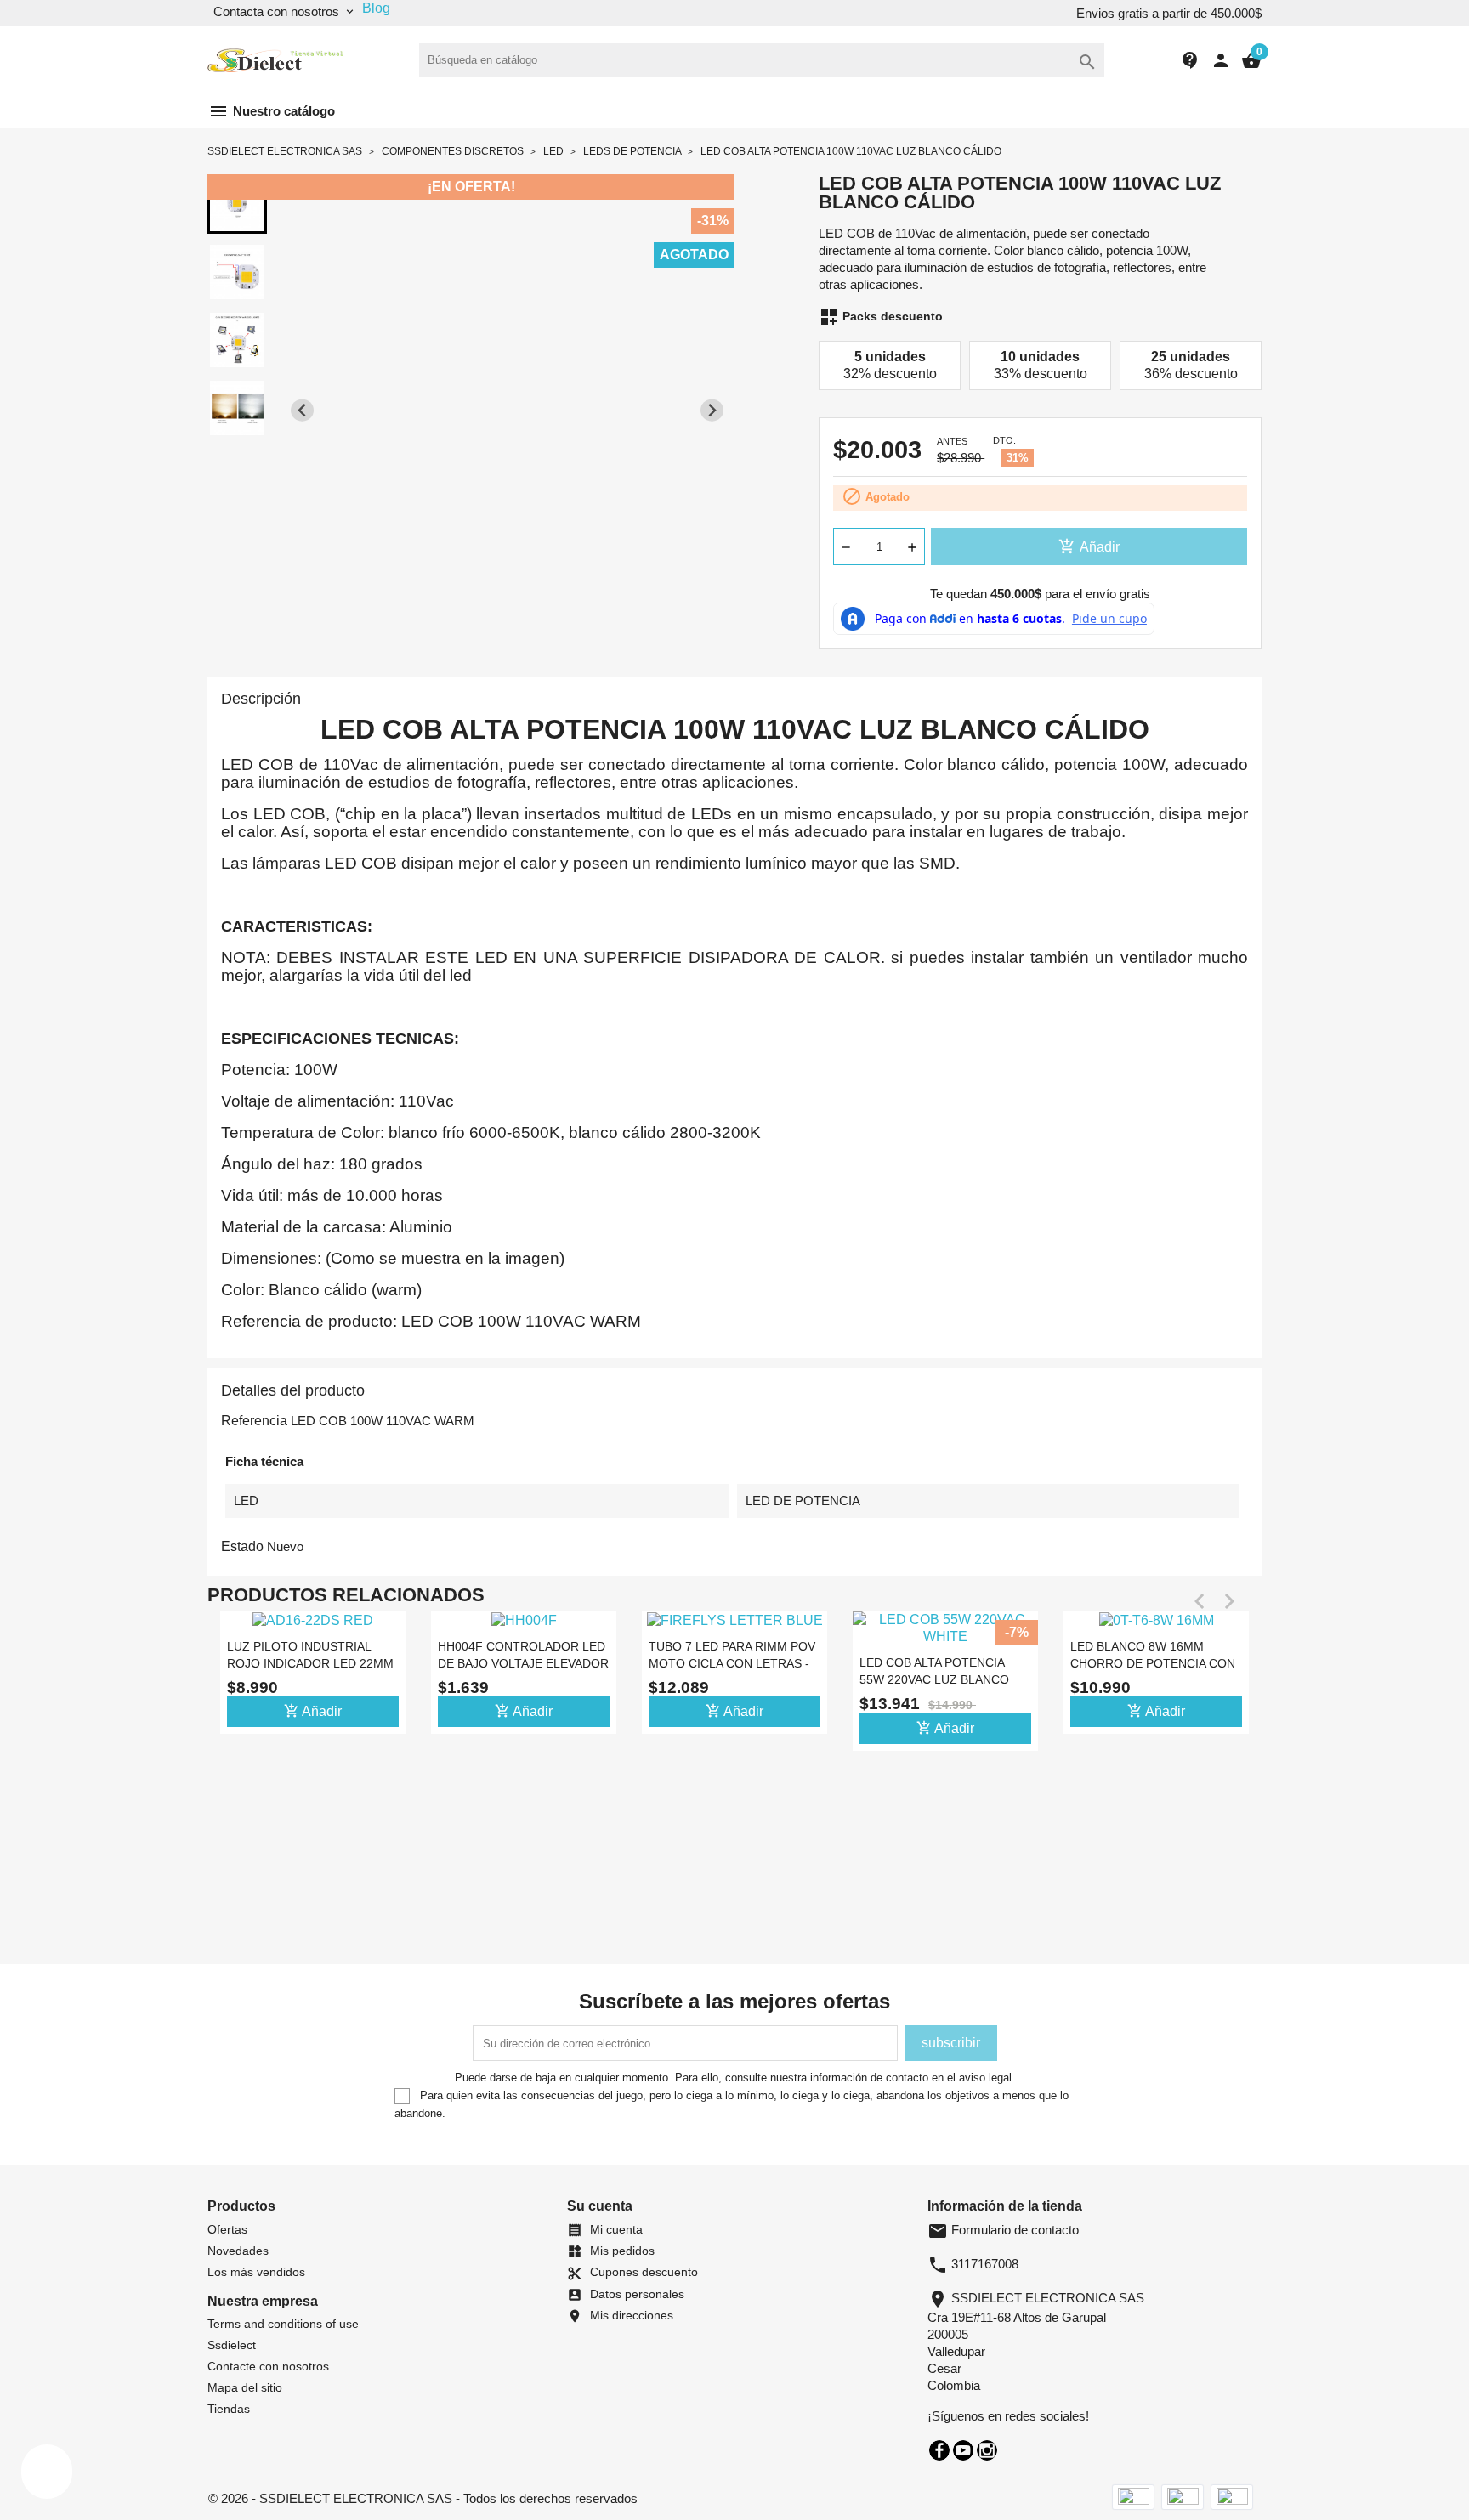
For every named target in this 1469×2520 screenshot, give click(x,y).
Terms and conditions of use (283, 2324)
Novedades (238, 2251)
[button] (237, 204)
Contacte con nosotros (268, 2366)
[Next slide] (712, 410)
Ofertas (227, 2229)
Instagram (987, 2450)
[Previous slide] (302, 410)
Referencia (254, 1421)
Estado (242, 1546)
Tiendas (229, 2409)
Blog (376, 8)
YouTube (963, 2450)
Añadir (1089, 546)
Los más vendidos (256, 2272)
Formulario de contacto (1003, 2230)
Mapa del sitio (245, 2387)
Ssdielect (232, 2345)
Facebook (939, 2450)
